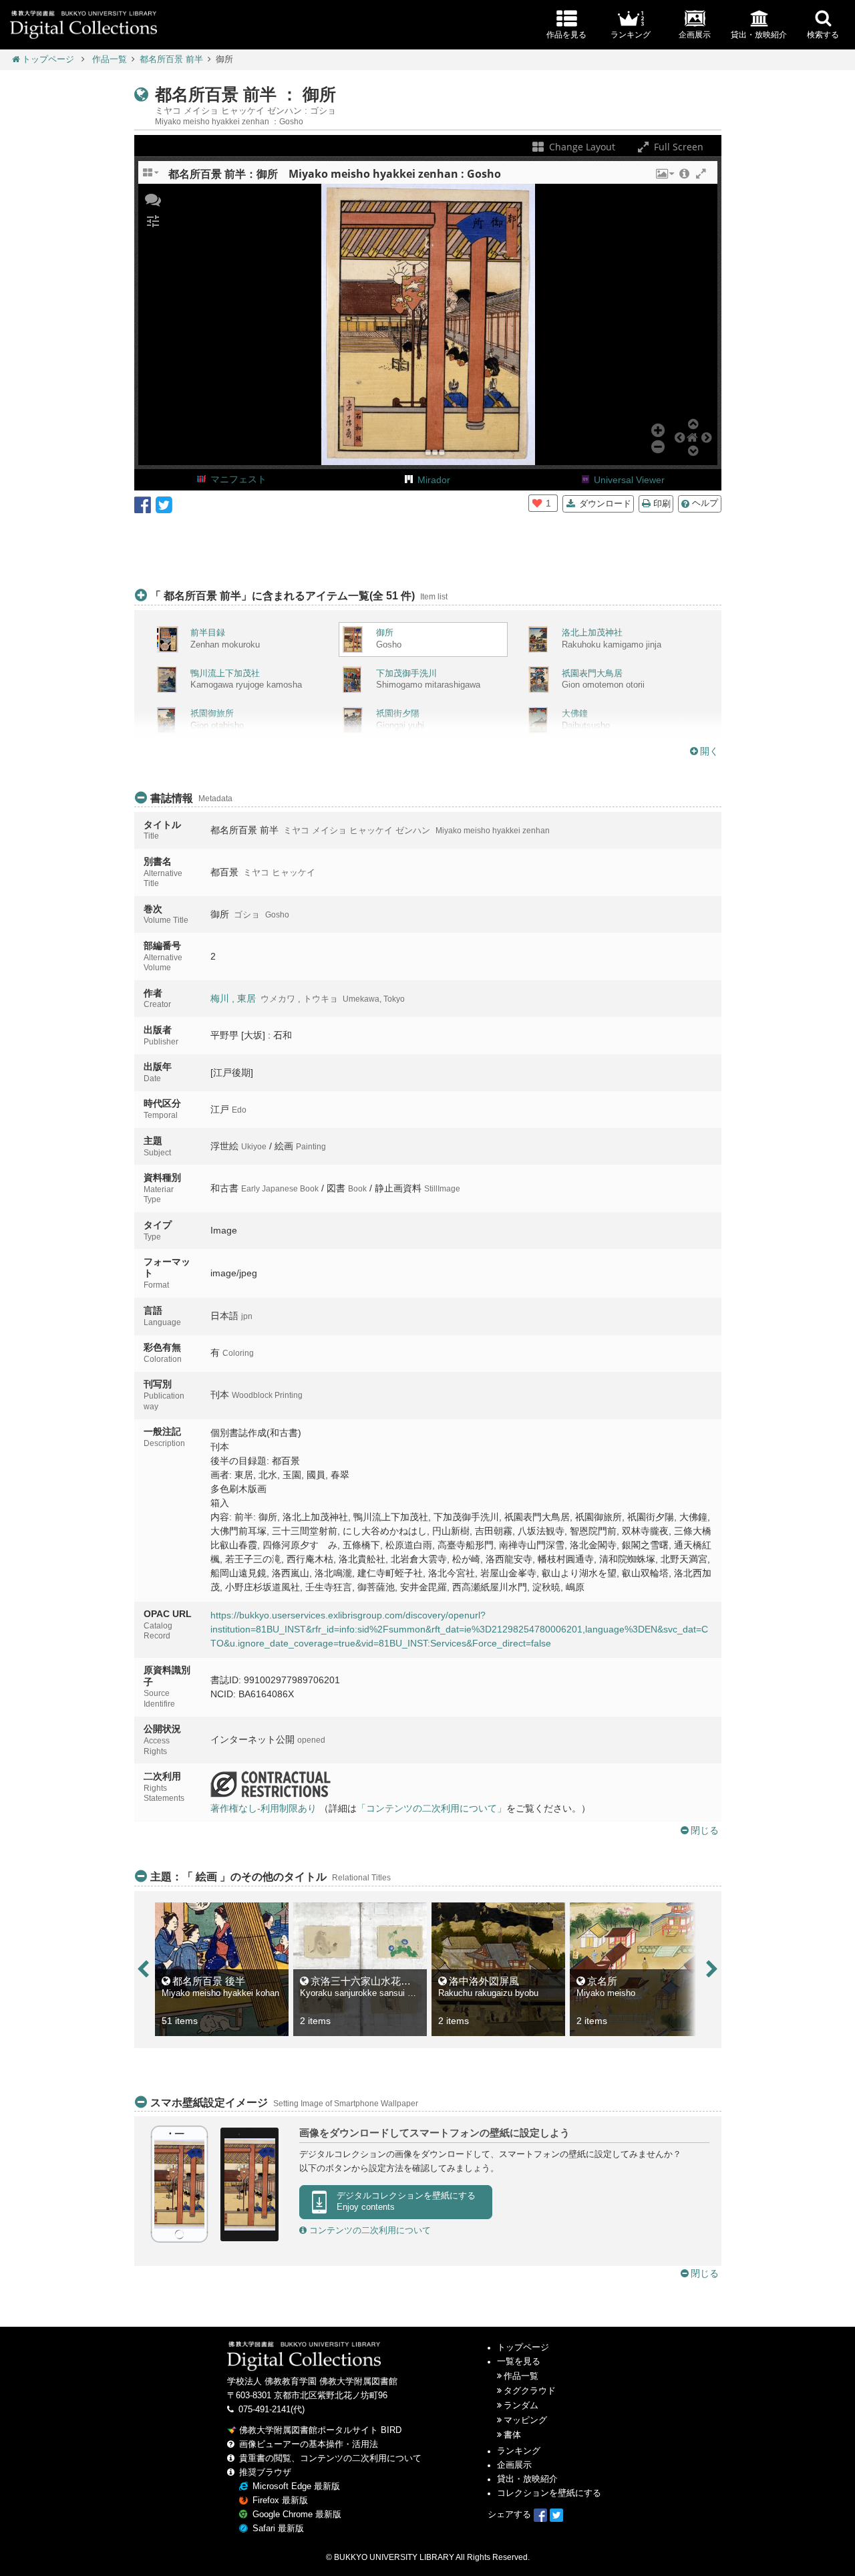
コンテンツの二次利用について (369, 2231)
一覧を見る (519, 2362)
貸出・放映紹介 (527, 2479)
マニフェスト (238, 479)
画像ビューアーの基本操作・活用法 (309, 2444)
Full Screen (677, 147)
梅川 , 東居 (233, 998)
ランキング (519, 2451)
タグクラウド (530, 2391)
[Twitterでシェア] (164, 504)
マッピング (525, 2420)
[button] (664, 177)
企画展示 (514, 2465)
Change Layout (581, 147)
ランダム (521, 2406)
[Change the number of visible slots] (152, 177)
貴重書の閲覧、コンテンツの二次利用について (330, 2458)
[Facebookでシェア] (143, 504)
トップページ (48, 59)
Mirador (434, 480)
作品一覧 (110, 59)
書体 (512, 2435)
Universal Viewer (629, 480)
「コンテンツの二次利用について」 (432, 1808)
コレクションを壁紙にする (549, 2493)
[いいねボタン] (537, 503)
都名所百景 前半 (171, 59)
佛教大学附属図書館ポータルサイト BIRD (320, 2430)
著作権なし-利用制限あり (264, 1808)
